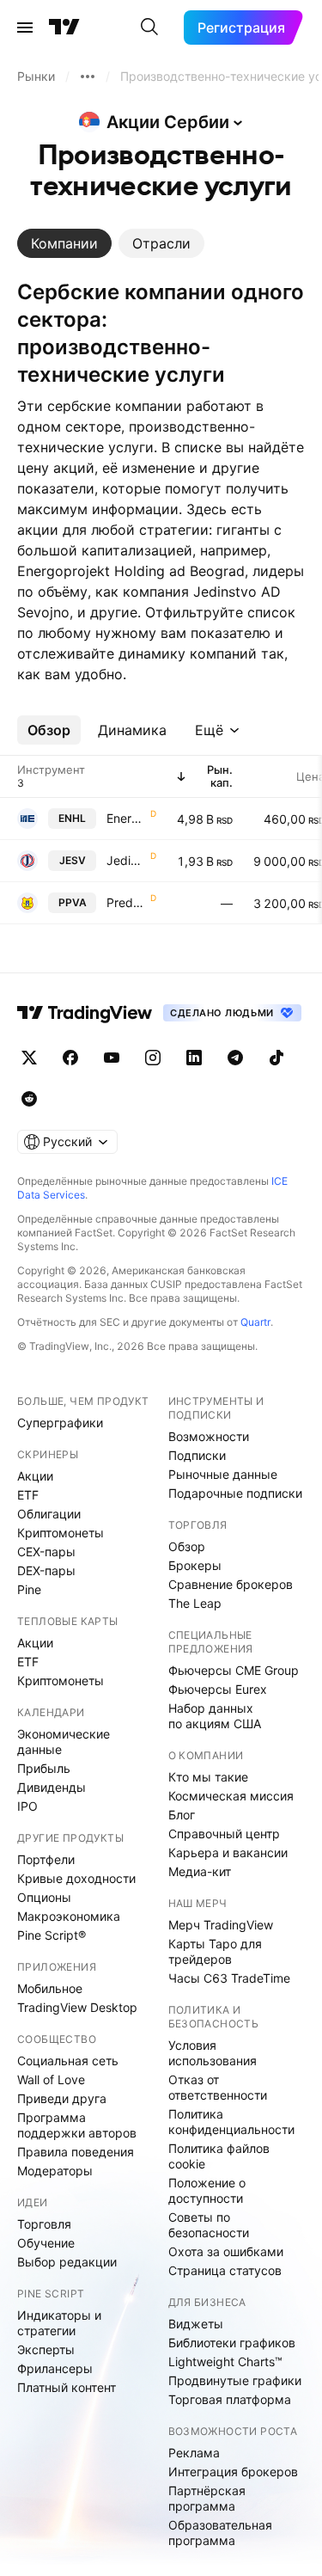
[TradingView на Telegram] (235, 1058)
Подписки (197, 1455)
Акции (35, 1476)
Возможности (209, 1436)
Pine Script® (52, 1935)
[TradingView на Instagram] (153, 1058)
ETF (28, 1495)
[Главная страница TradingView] (64, 28)
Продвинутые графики (235, 2380)
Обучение (46, 2243)
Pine (29, 1589)
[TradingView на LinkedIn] (194, 1058)
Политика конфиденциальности (231, 2122)
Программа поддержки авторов (77, 2125)
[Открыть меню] (25, 28)
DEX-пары (46, 1570)
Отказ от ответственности (218, 2087)
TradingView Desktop (77, 2007)
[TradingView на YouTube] (112, 1058)
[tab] (64, 243)
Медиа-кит (200, 1871)
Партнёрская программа (207, 2498)
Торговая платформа (230, 2399)
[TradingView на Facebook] (70, 1058)
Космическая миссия (231, 1796)
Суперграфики (60, 1423)
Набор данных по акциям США (215, 1716)
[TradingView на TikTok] (276, 1058)
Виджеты (196, 2324)
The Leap (195, 1603)
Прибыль (44, 1768)
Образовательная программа (220, 2533)
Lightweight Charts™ (225, 2361)
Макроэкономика (69, 1916)
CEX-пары (46, 1552)
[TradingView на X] (29, 1058)
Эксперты (46, 2349)
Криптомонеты (61, 1533)
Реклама (194, 2453)
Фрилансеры (55, 2368)
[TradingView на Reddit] (29, 1099)
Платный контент (67, 2387)
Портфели (46, 1859)
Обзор (187, 1546)
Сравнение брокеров (231, 1584)
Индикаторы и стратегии (59, 2323)
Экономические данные (64, 1742)
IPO (27, 1806)
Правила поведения (76, 2152)
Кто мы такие (208, 1777)
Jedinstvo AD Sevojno (127, 860)
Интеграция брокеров (233, 2472)
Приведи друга (62, 2098)
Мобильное (50, 1988)
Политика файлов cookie (219, 2156)
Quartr (255, 1322)
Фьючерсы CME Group (234, 1670)
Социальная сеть (68, 2061)
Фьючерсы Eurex (218, 1689)
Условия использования (213, 2053)
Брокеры (195, 1565)
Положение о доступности (207, 2190)
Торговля (44, 2224)
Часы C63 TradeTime (229, 1978)
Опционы (44, 1897)
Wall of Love (51, 2079)
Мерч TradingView (221, 1925)
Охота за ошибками (226, 2251)
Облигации (49, 1514)
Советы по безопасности (209, 2225)
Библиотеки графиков (232, 2343)
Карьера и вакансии (228, 1852)
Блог (182, 1815)
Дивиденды (52, 1787)
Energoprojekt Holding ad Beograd (127, 818)
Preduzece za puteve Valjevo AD (127, 902)
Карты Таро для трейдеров (215, 1951)
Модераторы (55, 2171)
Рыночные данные (223, 1474)
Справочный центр (224, 1834)
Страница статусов (225, 2270)
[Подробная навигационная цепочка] (88, 77)
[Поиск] (149, 28)
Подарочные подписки (235, 1493)
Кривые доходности (76, 1878)
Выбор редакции (67, 2262)
